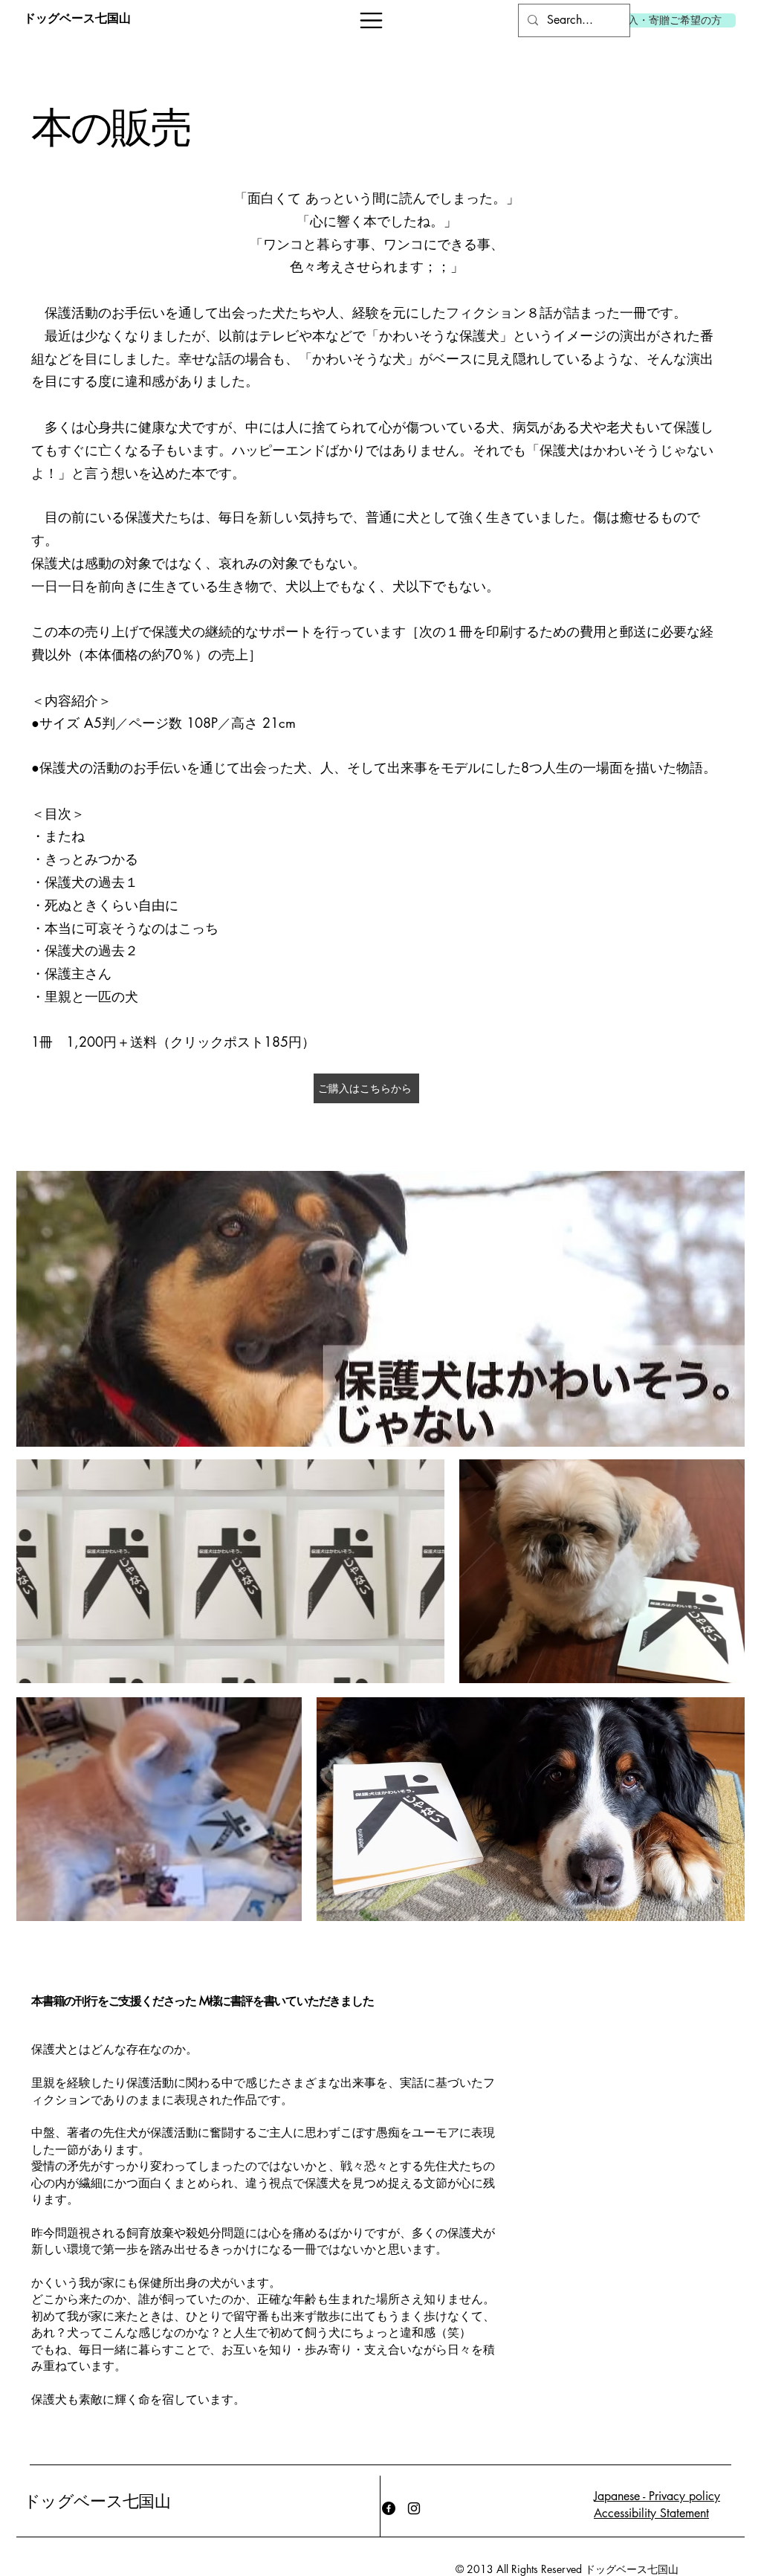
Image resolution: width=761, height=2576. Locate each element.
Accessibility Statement (651, 2513)
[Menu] (371, 20)
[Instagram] (414, 2508)
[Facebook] (389, 2508)
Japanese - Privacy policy (657, 2496)
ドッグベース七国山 (97, 2502)
